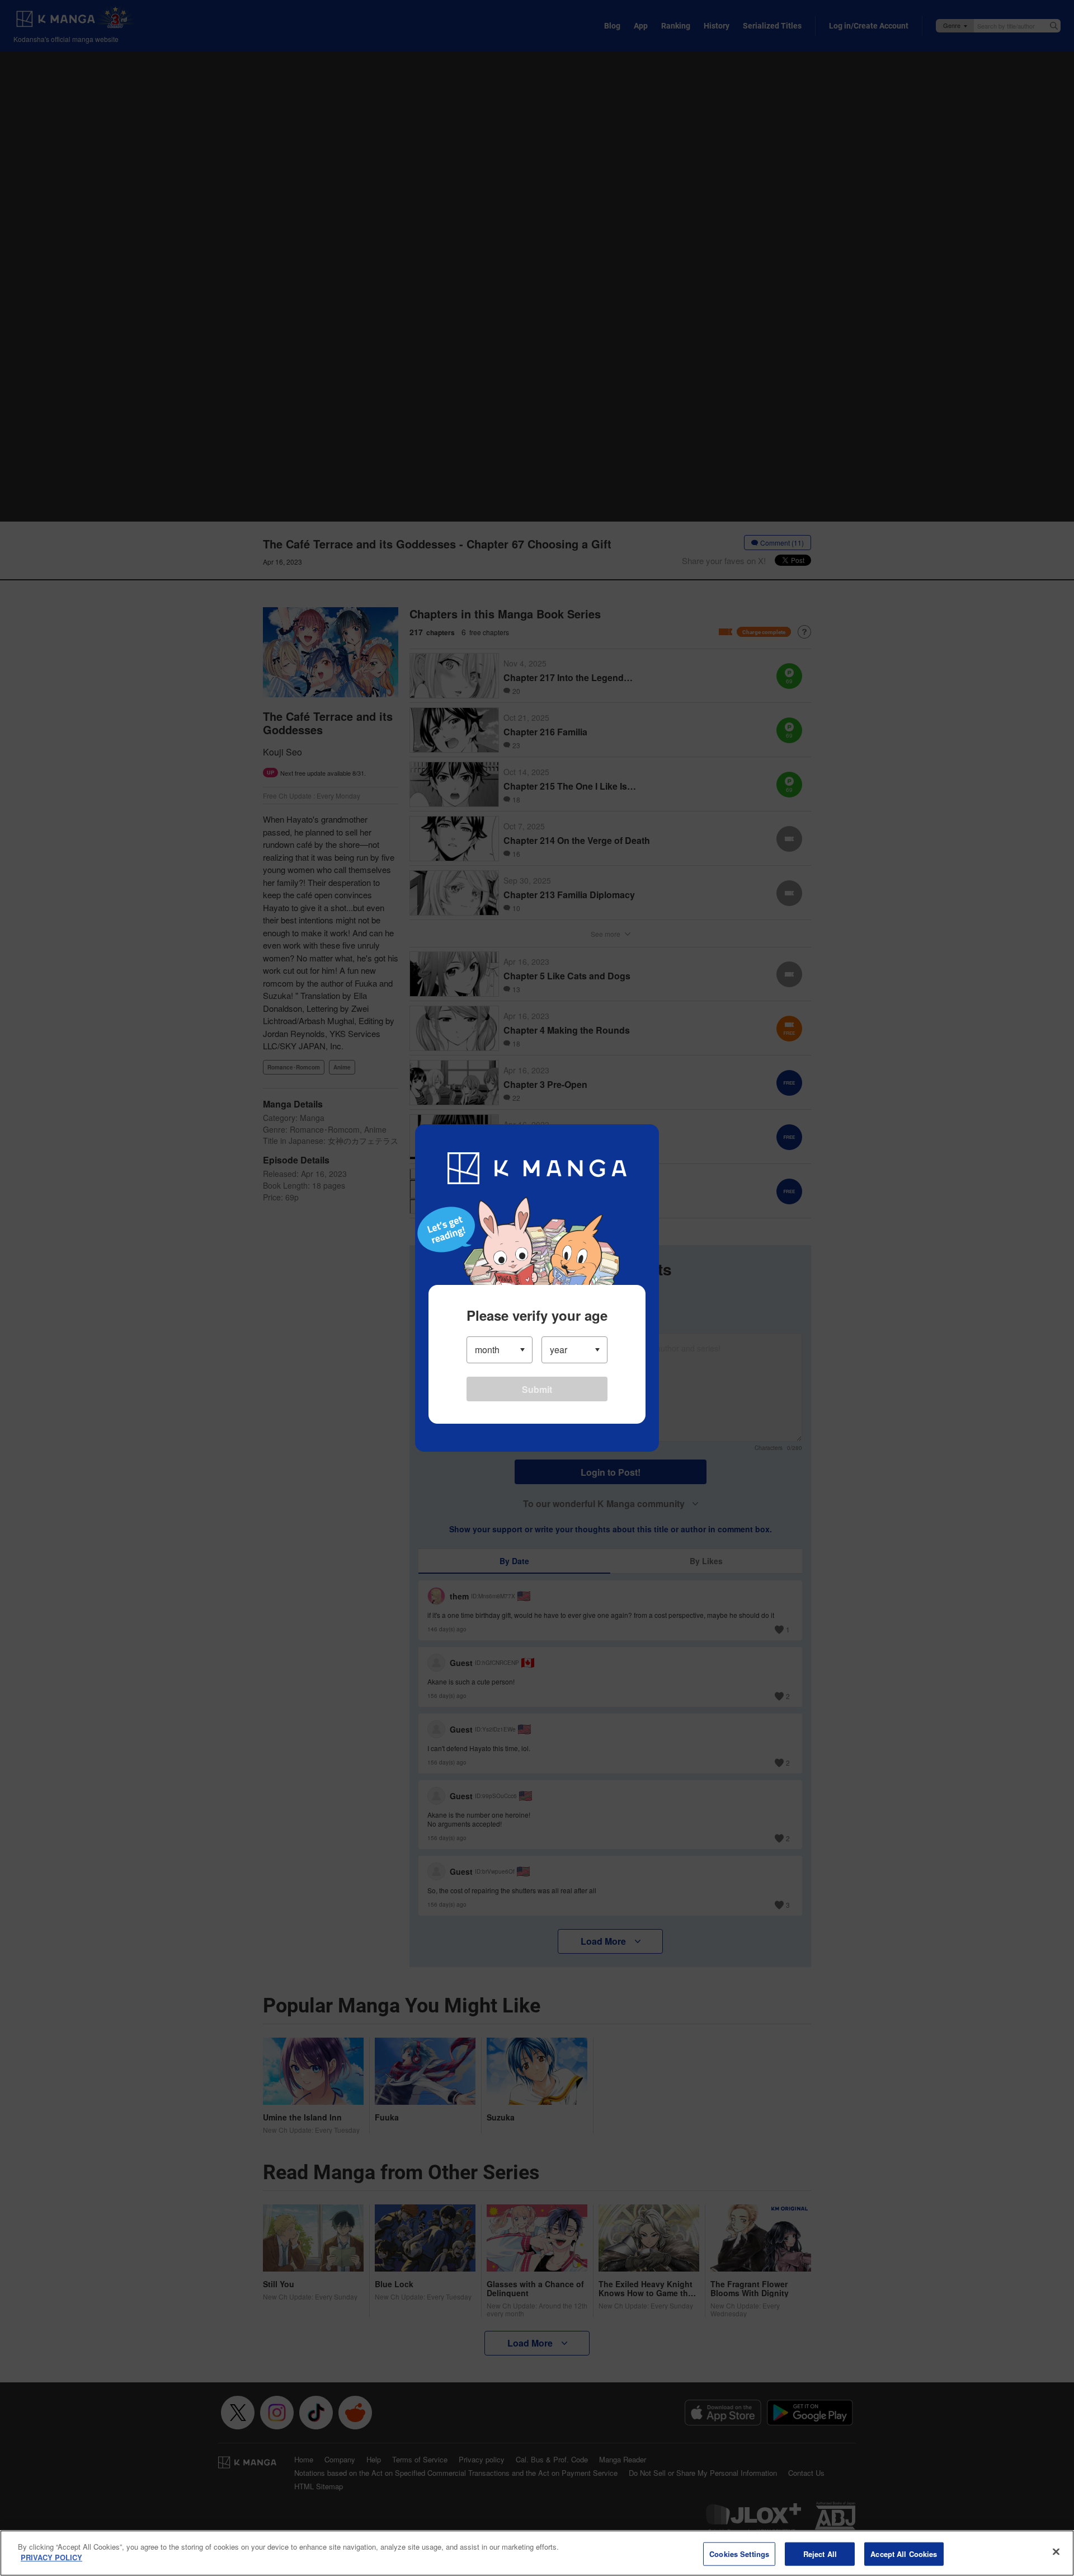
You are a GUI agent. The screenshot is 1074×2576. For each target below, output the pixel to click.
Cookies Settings (739, 2554)
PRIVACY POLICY (51, 2557)
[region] (537, 2553)
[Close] (1056, 2551)
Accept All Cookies (904, 2554)
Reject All (820, 2554)
